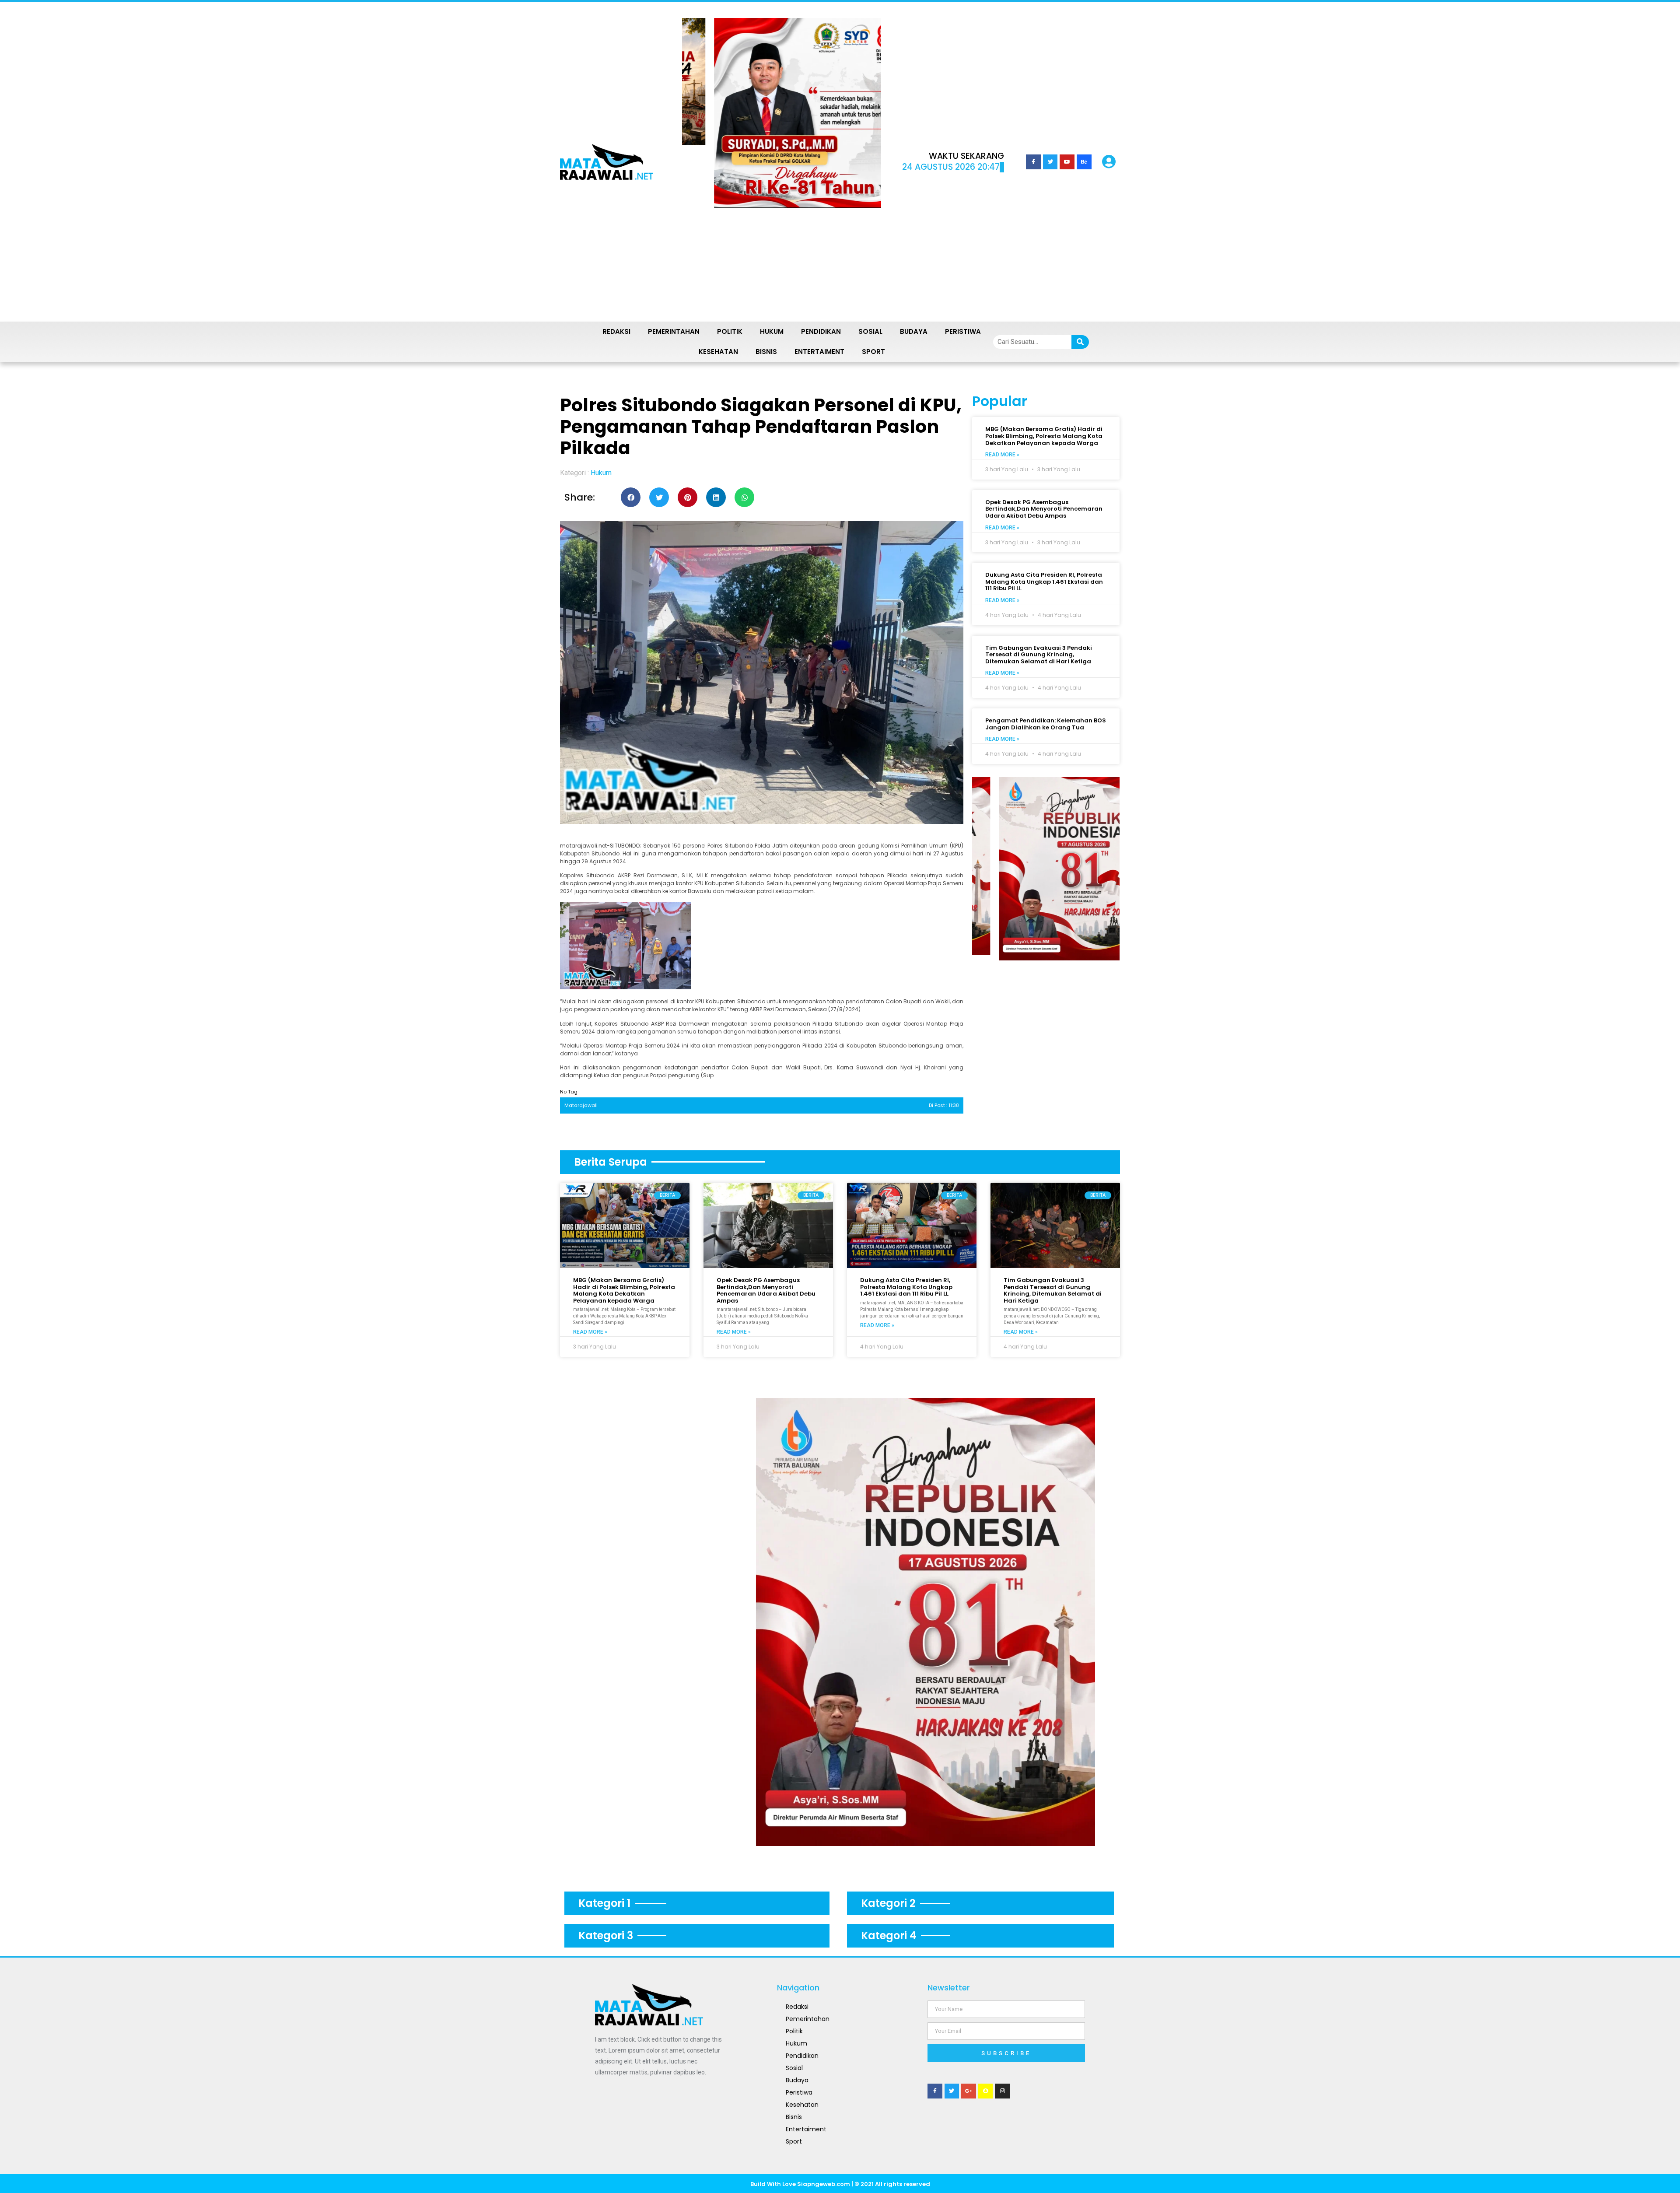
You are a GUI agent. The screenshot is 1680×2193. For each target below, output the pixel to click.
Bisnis (766, 352)
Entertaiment (819, 352)
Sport (873, 352)
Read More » (1002, 455)
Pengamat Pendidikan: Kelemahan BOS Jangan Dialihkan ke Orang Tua (1046, 724)
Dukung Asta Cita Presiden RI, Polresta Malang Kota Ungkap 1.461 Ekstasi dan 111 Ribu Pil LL (1044, 582)
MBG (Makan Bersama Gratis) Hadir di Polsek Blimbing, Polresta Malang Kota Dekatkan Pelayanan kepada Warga (1044, 436)
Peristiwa (963, 331)
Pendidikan (821, 331)
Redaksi (616, 331)
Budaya (914, 331)
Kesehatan (718, 352)
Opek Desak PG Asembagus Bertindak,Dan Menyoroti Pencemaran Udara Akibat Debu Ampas (1044, 509)
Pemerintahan (674, 331)
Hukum (772, 331)
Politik (730, 331)
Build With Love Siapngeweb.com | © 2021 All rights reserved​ (840, 2184)
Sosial (870, 331)
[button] (705, 162)
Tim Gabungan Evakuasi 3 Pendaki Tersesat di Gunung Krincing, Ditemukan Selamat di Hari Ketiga (1039, 655)
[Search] (1080, 342)
